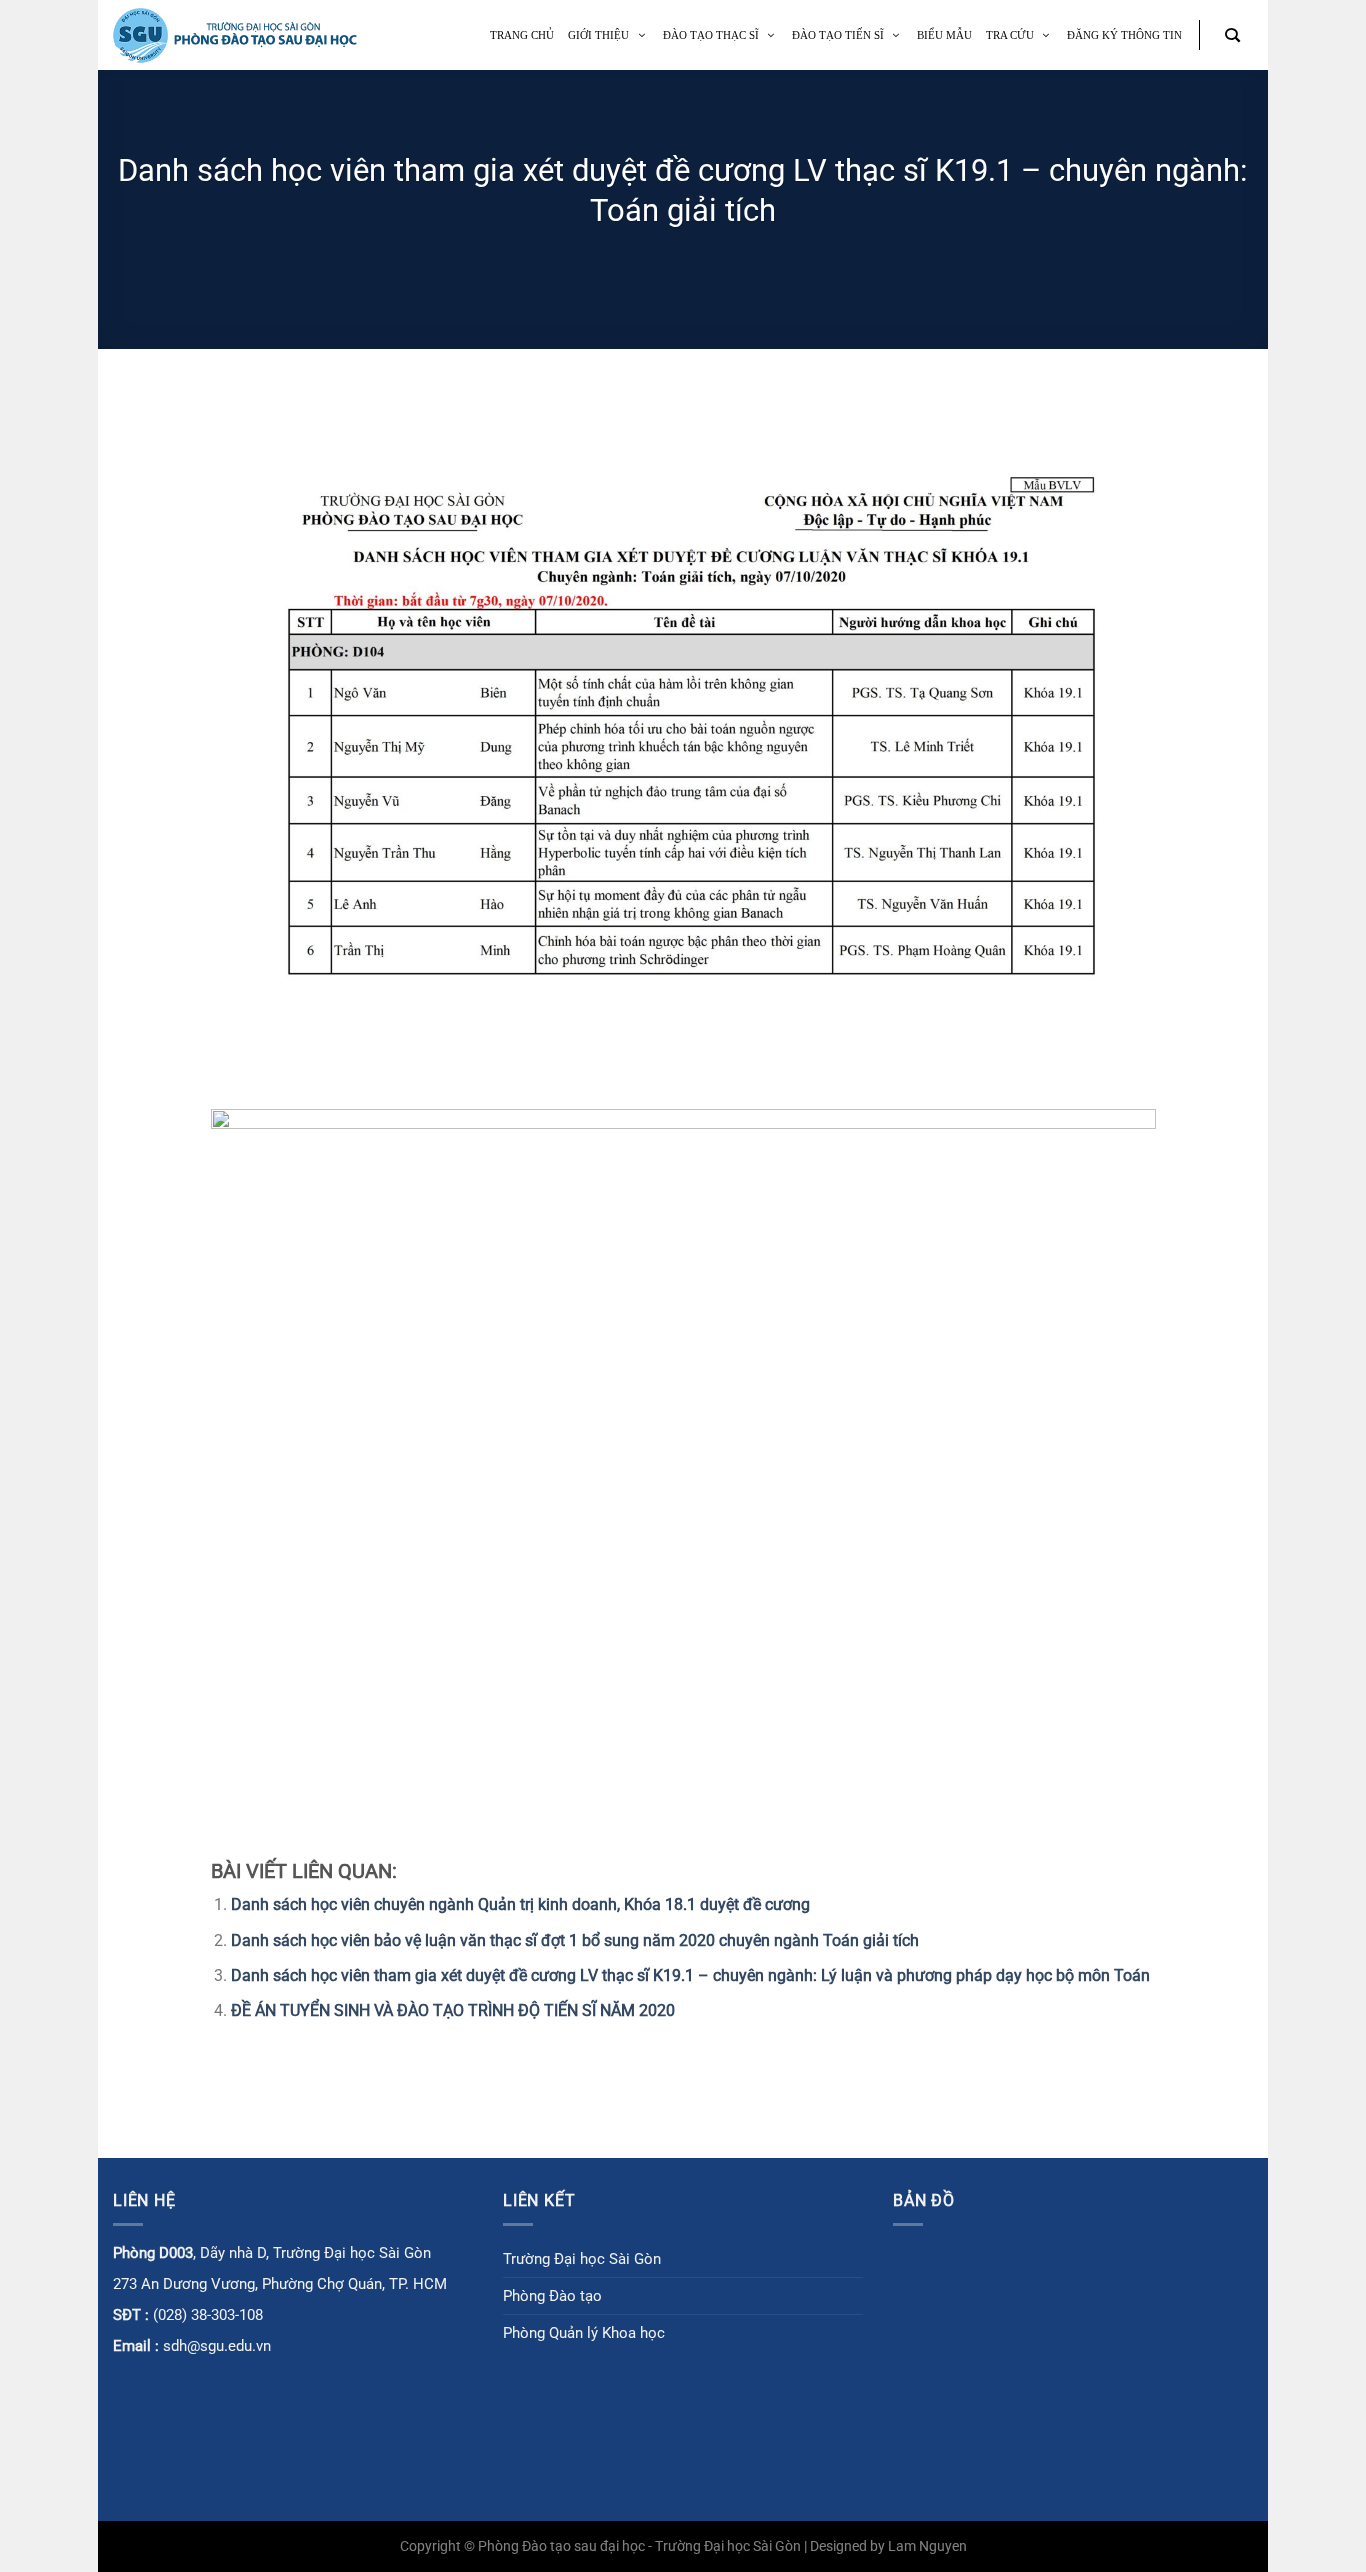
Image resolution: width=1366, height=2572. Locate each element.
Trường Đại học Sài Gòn (582, 2259)
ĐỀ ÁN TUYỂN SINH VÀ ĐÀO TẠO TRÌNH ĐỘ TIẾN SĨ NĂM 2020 (453, 2010)
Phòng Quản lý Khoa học (584, 2333)
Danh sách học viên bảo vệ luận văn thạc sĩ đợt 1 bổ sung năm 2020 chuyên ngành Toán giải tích (575, 1940)
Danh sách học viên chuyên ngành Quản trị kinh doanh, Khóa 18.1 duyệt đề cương (520, 1904)
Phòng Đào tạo (552, 2296)
